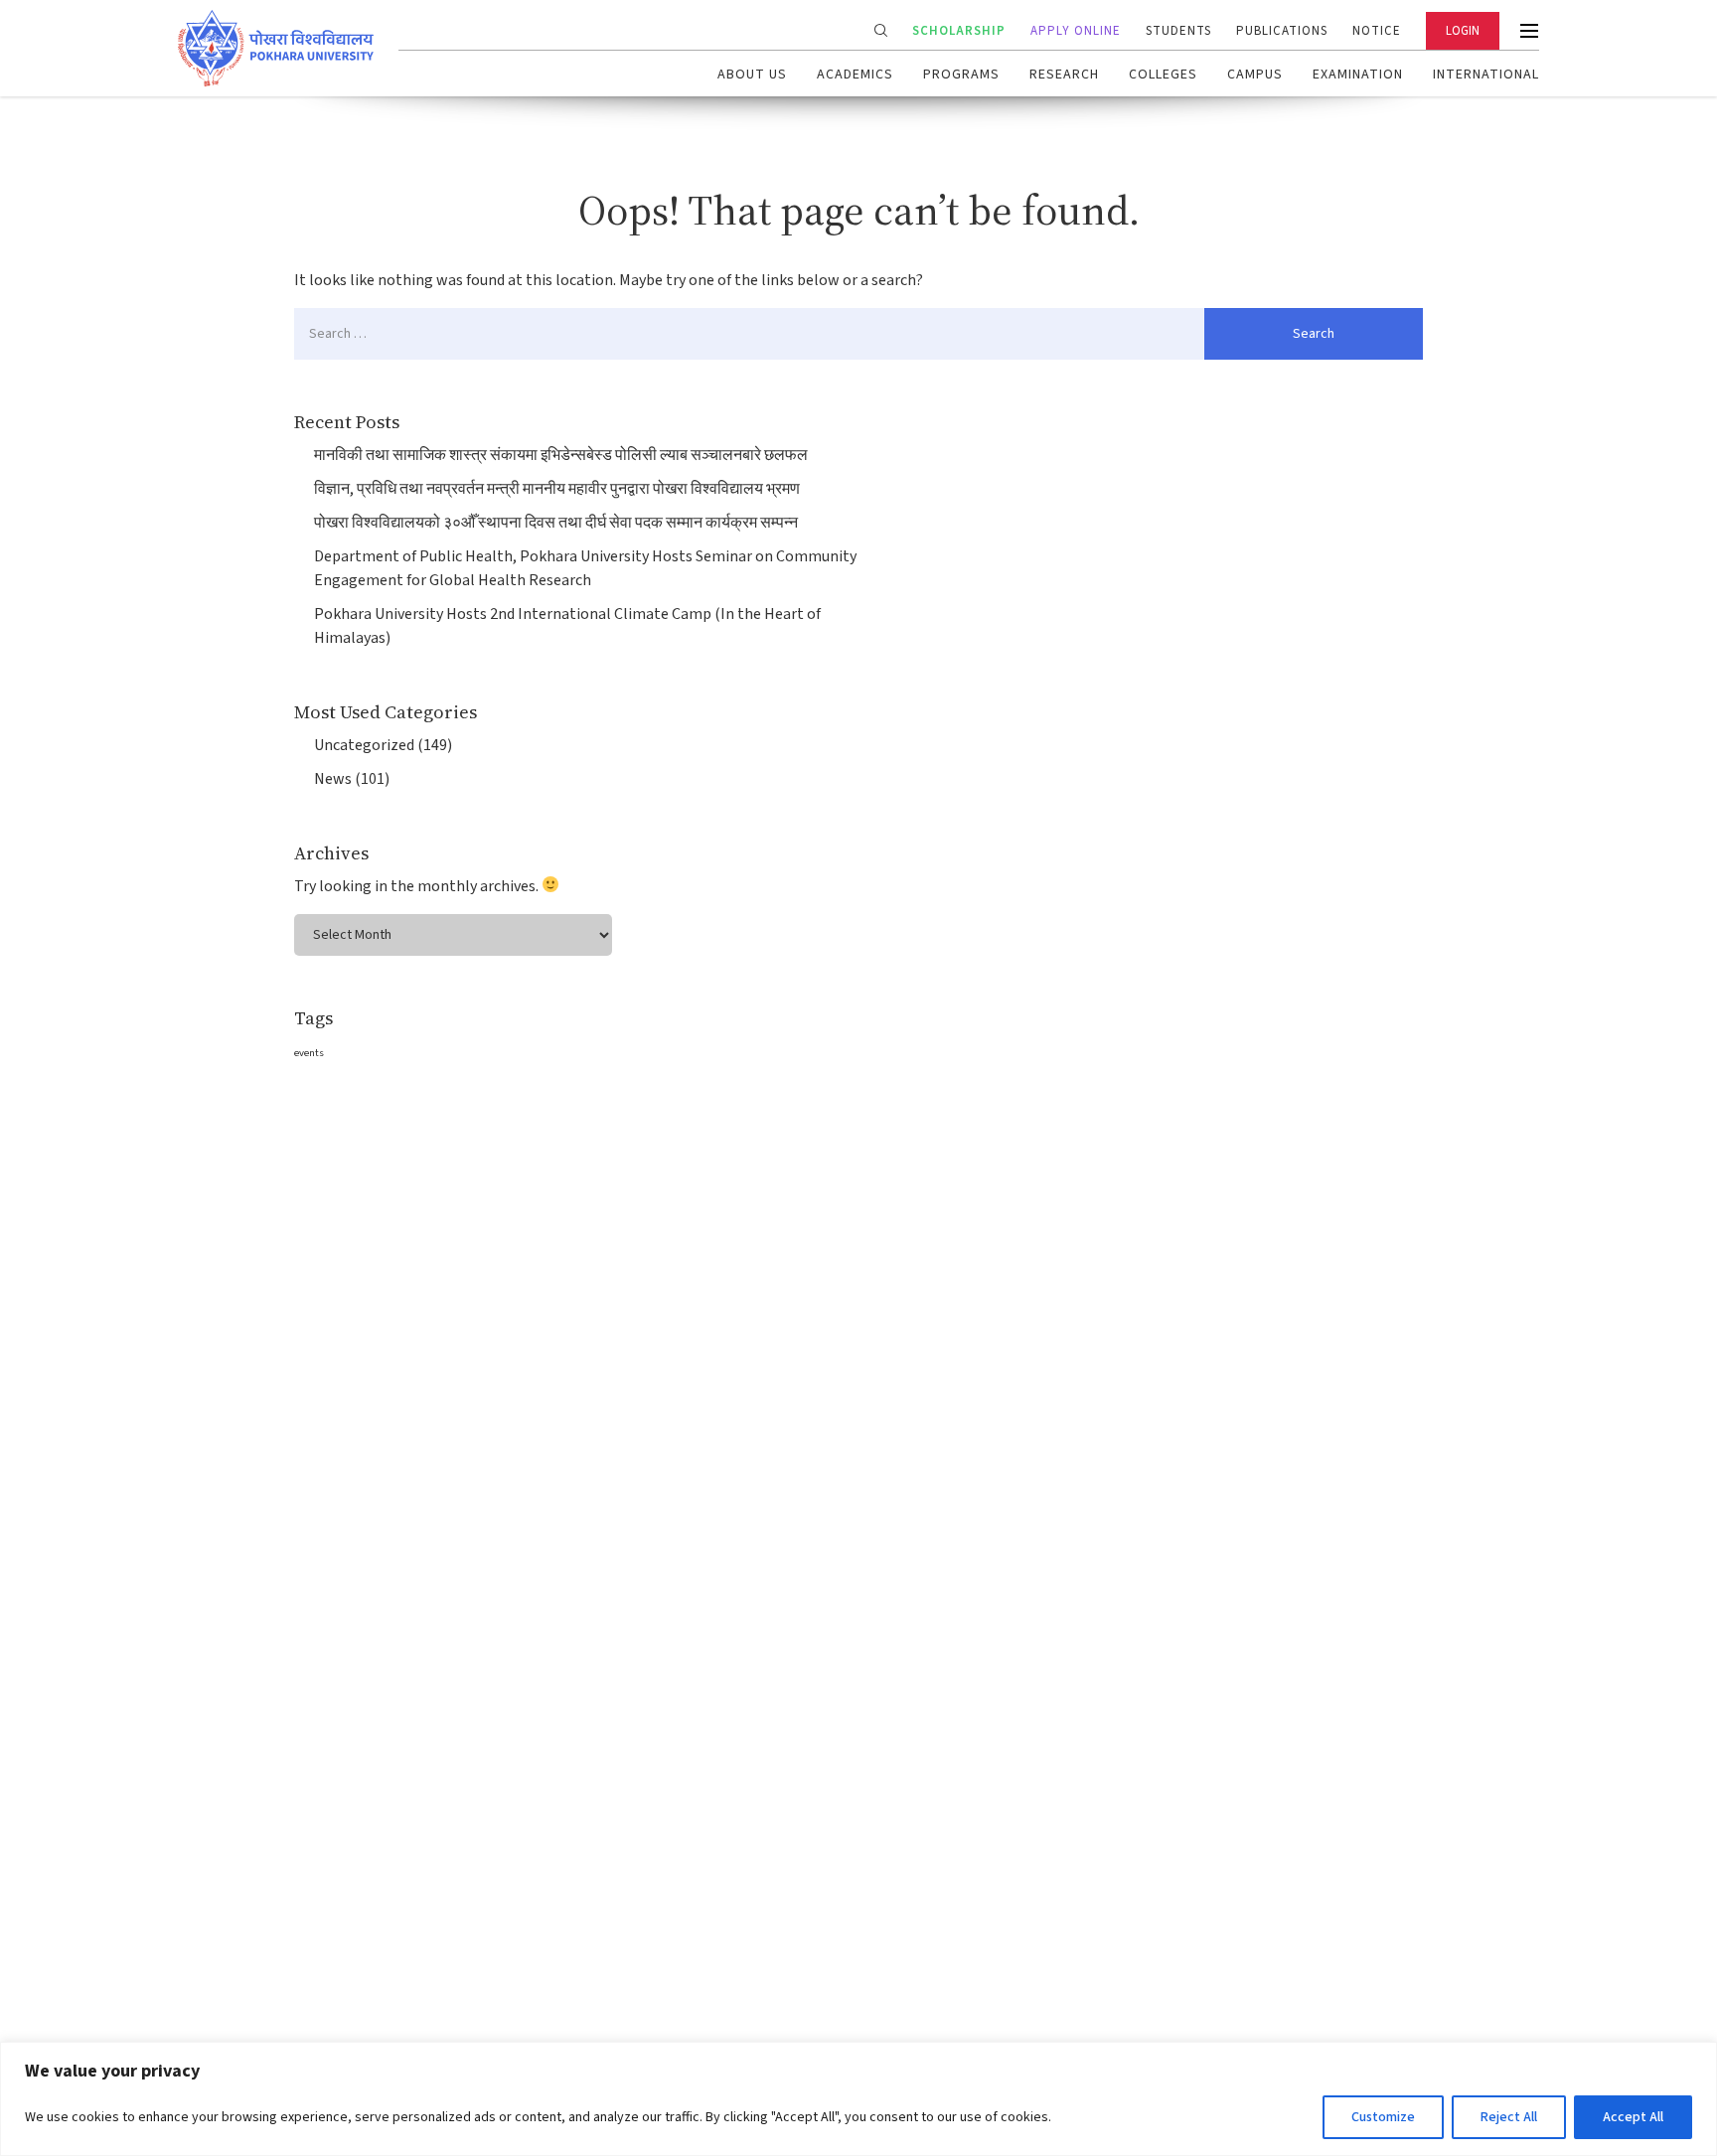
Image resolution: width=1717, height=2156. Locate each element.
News (333, 779)
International (1486, 75)
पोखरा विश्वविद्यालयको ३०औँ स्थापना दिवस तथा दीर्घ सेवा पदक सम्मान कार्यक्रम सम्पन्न (556, 523)
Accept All (1633, 2117)
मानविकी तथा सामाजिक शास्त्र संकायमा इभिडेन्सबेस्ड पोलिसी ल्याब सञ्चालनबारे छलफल (561, 455)
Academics (855, 75)
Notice (1377, 31)
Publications (1282, 31)
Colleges (1163, 75)
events (309, 1053)
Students (1178, 31)
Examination (1358, 75)
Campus (1255, 75)
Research (1064, 75)
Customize (1383, 2117)
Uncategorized (364, 745)
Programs (961, 75)
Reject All (1509, 2117)
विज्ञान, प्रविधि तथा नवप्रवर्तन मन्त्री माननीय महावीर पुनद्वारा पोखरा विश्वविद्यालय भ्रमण (557, 489)
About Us (752, 75)
